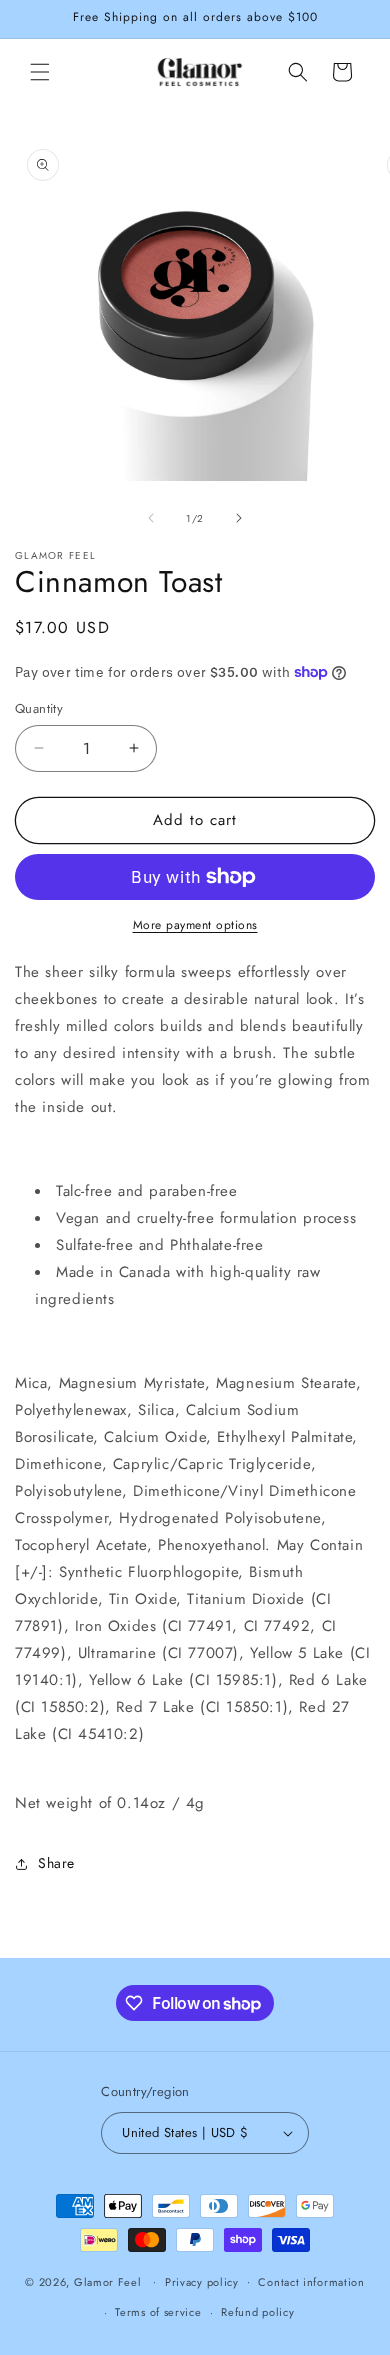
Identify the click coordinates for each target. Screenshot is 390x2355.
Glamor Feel (108, 2281)
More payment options (195, 925)
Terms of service (158, 2312)
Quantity (39, 708)
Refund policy (257, 2312)
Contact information (311, 2282)
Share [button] (56, 1863)
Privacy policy (202, 2282)
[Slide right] (239, 518)
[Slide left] (151, 518)
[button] (40, 72)
